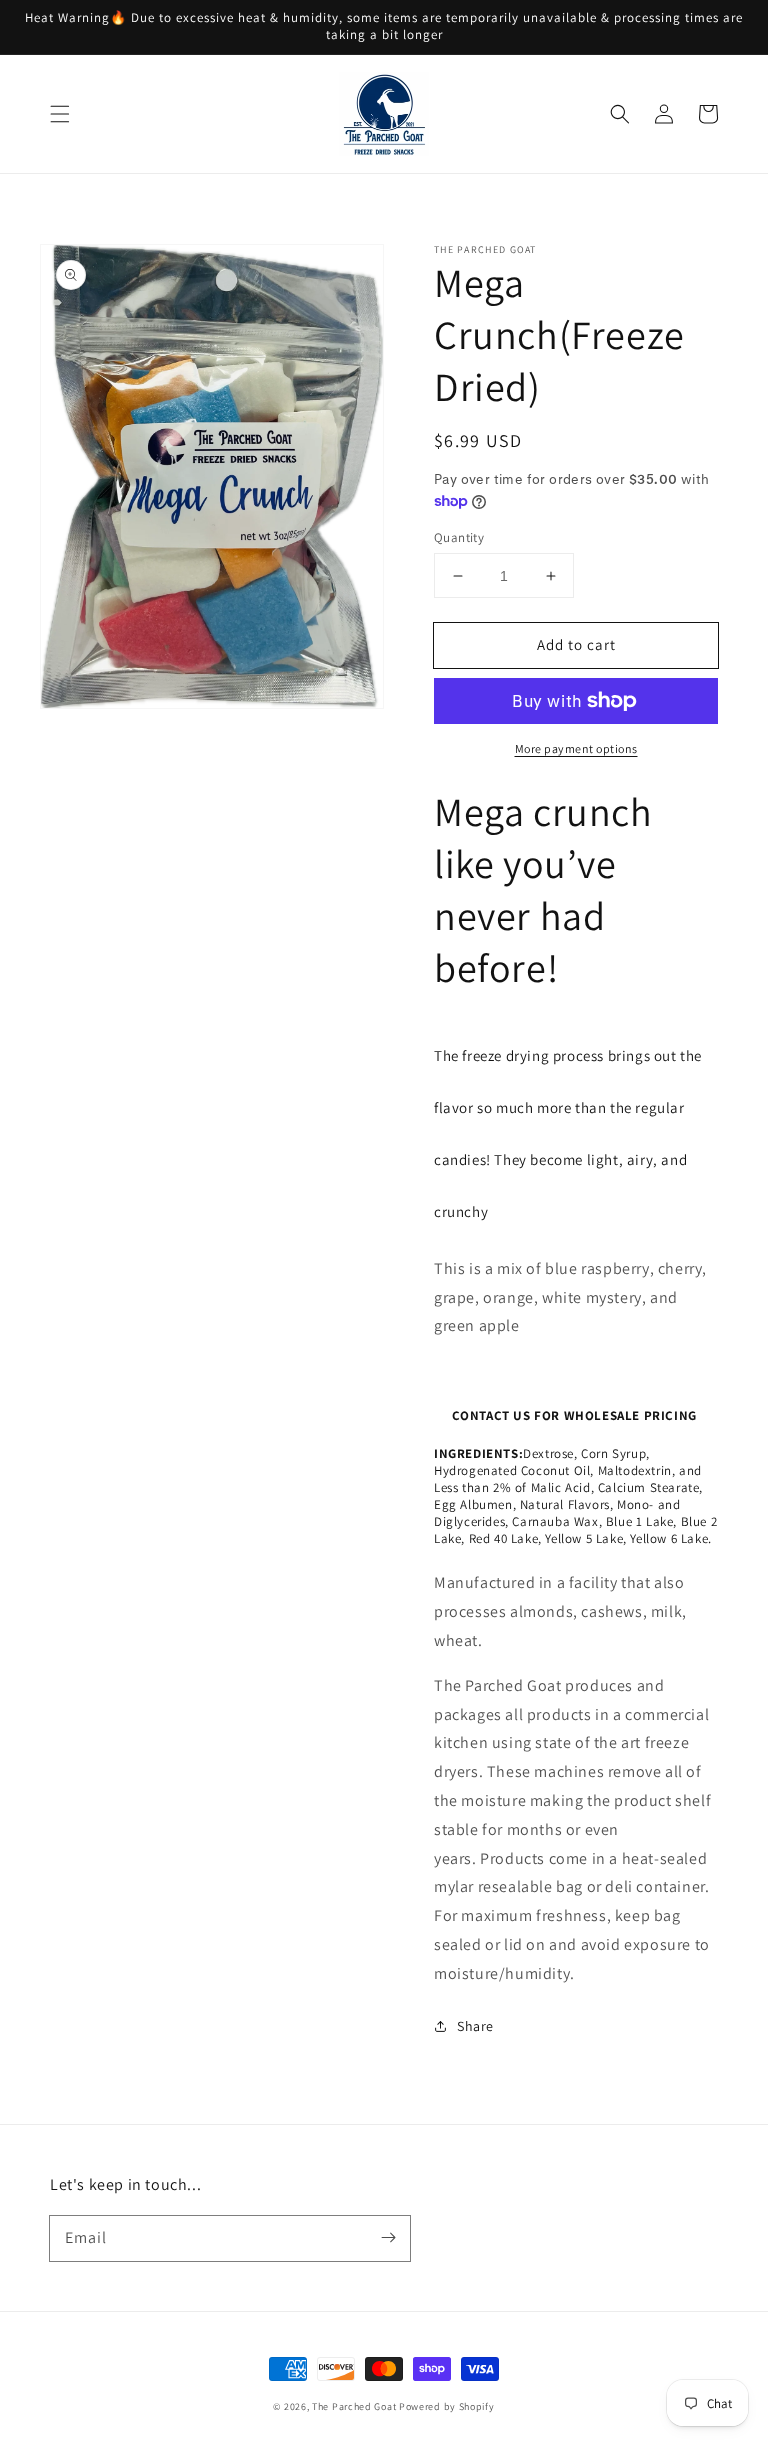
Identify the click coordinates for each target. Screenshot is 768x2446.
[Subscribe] (388, 2238)
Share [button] (475, 2026)
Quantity (459, 537)
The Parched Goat (354, 2406)
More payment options (576, 748)
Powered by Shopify (447, 2406)
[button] (60, 114)
